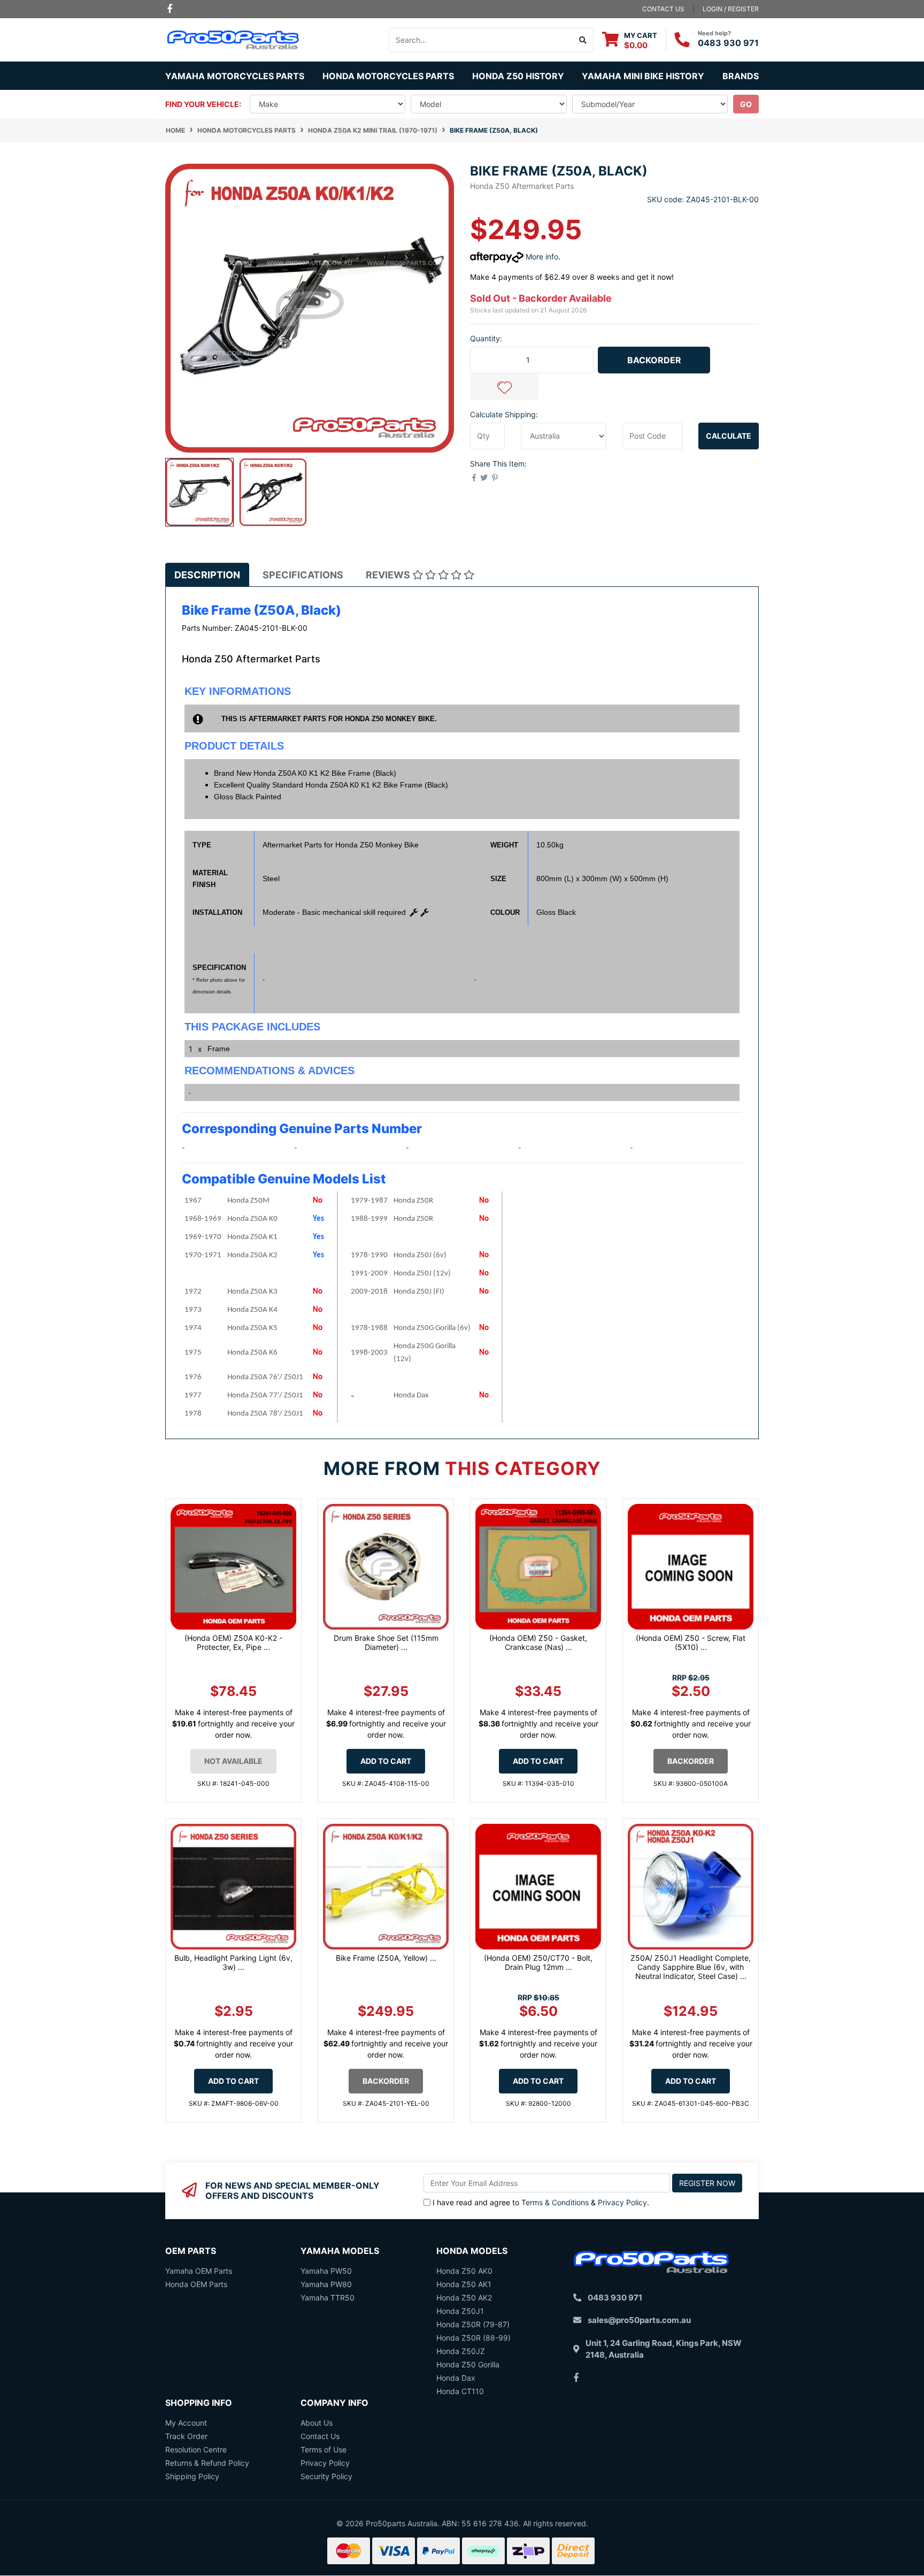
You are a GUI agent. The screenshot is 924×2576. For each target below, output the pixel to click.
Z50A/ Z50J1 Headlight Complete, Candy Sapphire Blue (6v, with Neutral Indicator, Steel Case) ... (691, 1967)
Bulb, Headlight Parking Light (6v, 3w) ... (233, 1962)
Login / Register (731, 9)
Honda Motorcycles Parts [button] (388, 76)
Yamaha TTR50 (328, 2298)
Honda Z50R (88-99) (473, 2338)
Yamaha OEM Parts (199, 2271)
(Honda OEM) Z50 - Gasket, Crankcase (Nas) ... (538, 1642)
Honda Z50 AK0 (464, 2271)
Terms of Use (324, 2449)
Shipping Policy (192, 2476)
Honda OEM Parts (196, 2284)
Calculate (729, 436)
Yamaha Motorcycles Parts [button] (235, 76)
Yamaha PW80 (326, 2284)
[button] (504, 387)
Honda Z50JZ (461, 2351)
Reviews (389, 575)
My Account (186, 2423)
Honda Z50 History (518, 76)
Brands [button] (741, 76)
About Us (317, 2423)
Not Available (233, 1761)
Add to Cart (386, 1761)
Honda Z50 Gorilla (468, 2364)
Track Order (186, 2436)
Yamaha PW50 (326, 2271)
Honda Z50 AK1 (464, 2284)
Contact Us (320, 2436)
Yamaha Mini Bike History (643, 76)
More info (541, 257)
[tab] (207, 575)
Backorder (654, 360)
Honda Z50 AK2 (464, 2298)
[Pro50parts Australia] (233, 39)
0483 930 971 (728, 43)
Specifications (303, 575)
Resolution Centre (196, 2449)
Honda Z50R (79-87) (473, 2324)
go (746, 104)
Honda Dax (456, 2378)
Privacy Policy (622, 2202)
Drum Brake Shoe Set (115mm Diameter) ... (386, 1642)
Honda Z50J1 (460, 2311)
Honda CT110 (460, 2391)
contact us (663, 9)
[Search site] (583, 40)
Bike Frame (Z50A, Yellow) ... (386, 1958)
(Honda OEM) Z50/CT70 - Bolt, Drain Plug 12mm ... (538, 1962)
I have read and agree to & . (541, 2202)
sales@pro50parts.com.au (639, 2320)
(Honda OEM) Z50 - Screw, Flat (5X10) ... (691, 1642)
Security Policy (326, 2476)
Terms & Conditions (555, 2202)
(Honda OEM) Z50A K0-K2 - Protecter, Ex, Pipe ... (233, 1642)
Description (207, 575)
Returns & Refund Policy (207, 2463)
